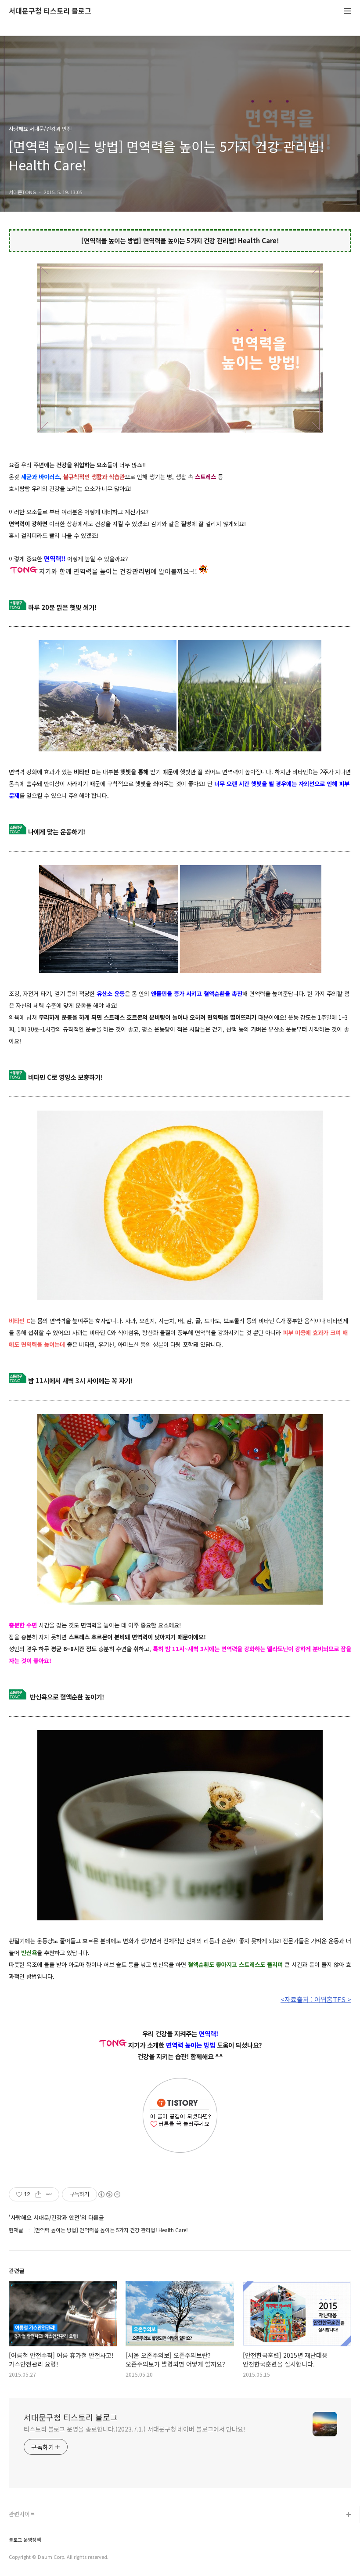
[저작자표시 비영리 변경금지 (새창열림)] (109, 2194)
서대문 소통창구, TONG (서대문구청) (54, 2529)
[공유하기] (38, 2194)
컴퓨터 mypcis (27, 2557)
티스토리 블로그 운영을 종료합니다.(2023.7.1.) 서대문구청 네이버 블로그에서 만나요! (135, 2429)
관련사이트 (22, 2514)
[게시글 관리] (49, 2194)
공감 (14, 2543)
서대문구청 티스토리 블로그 (50, 11)
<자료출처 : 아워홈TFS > (316, 1999)
